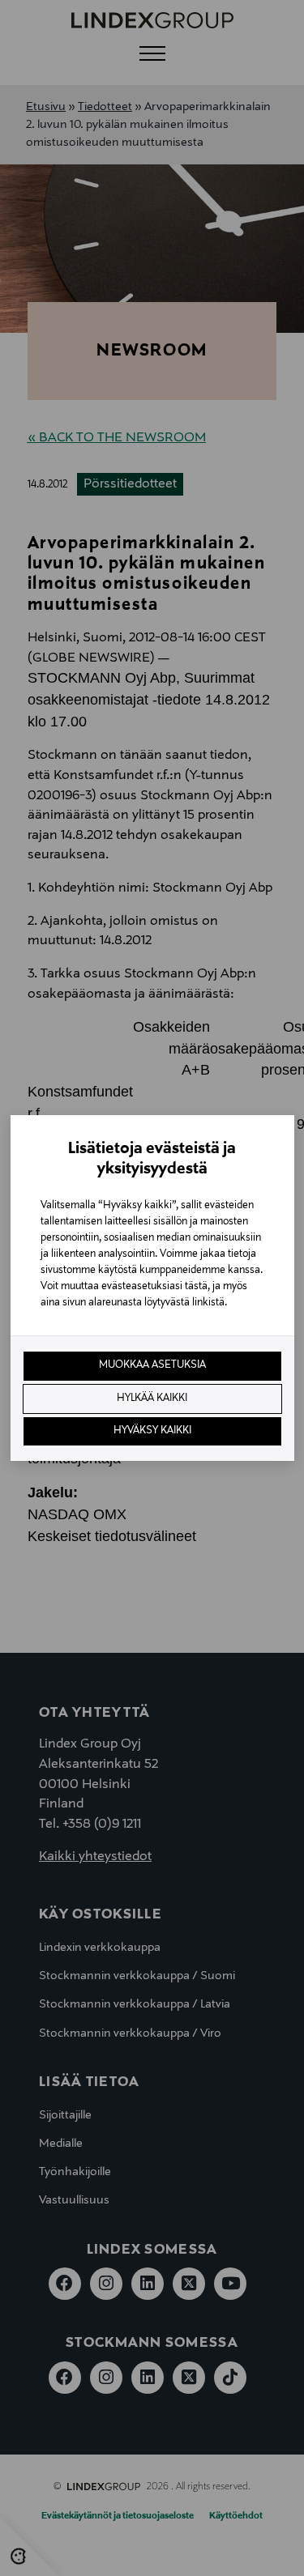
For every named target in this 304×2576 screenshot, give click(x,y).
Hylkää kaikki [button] (152, 1399)
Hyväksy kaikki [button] (152, 1431)
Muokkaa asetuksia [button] (152, 1365)
